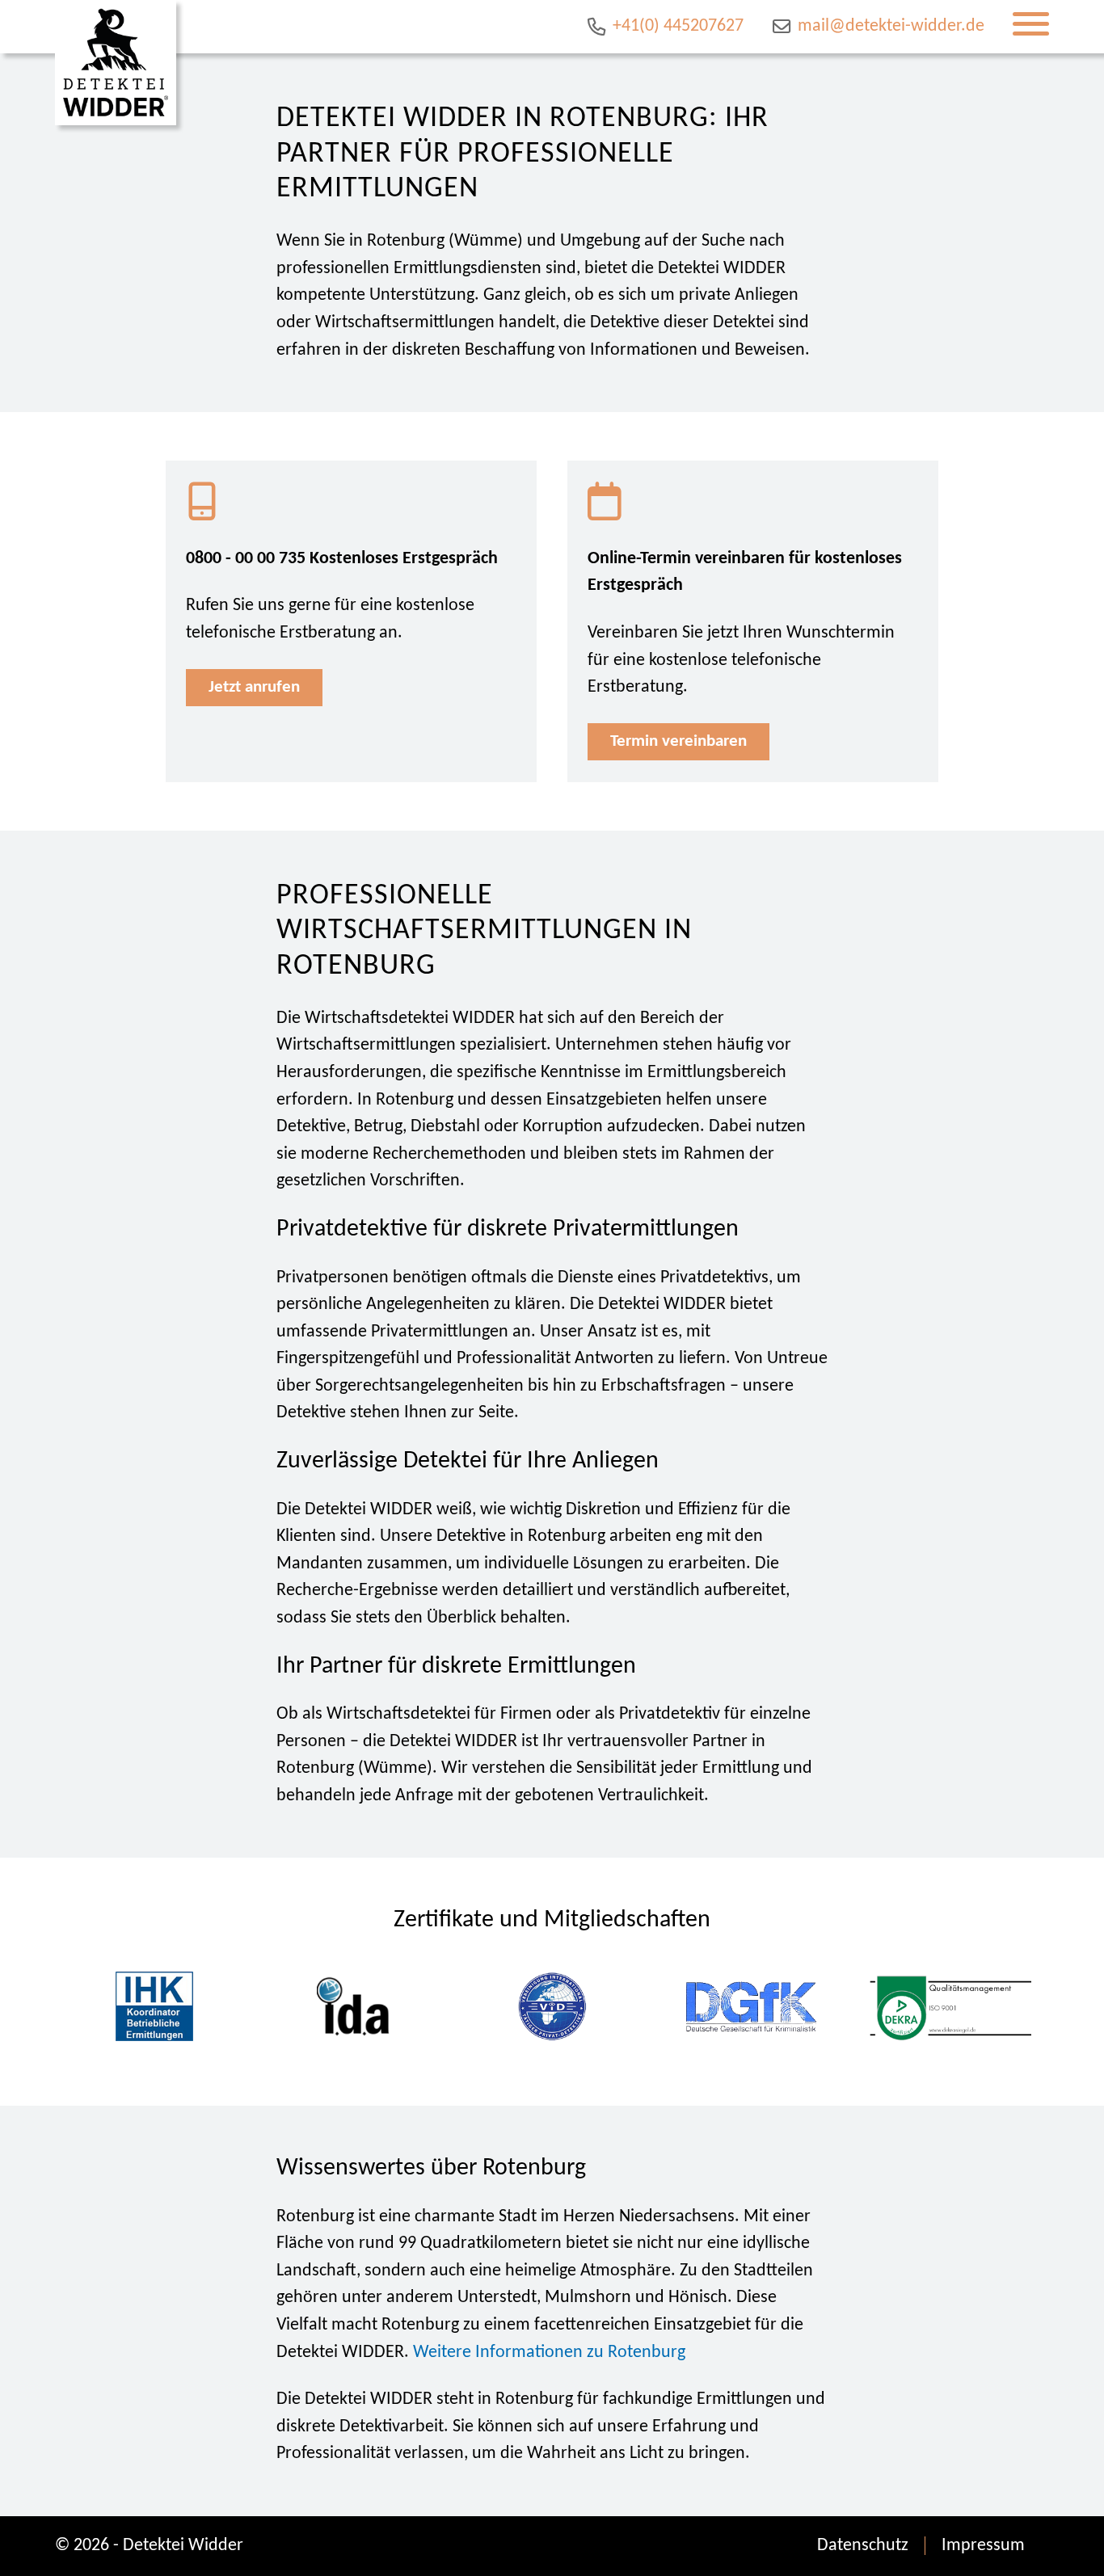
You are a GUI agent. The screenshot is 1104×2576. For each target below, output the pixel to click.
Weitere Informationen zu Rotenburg (549, 2353)
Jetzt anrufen (254, 687)
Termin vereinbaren (678, 741)
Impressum (983, 2546)
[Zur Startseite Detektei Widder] (116, 63)
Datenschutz (863, 2546)
